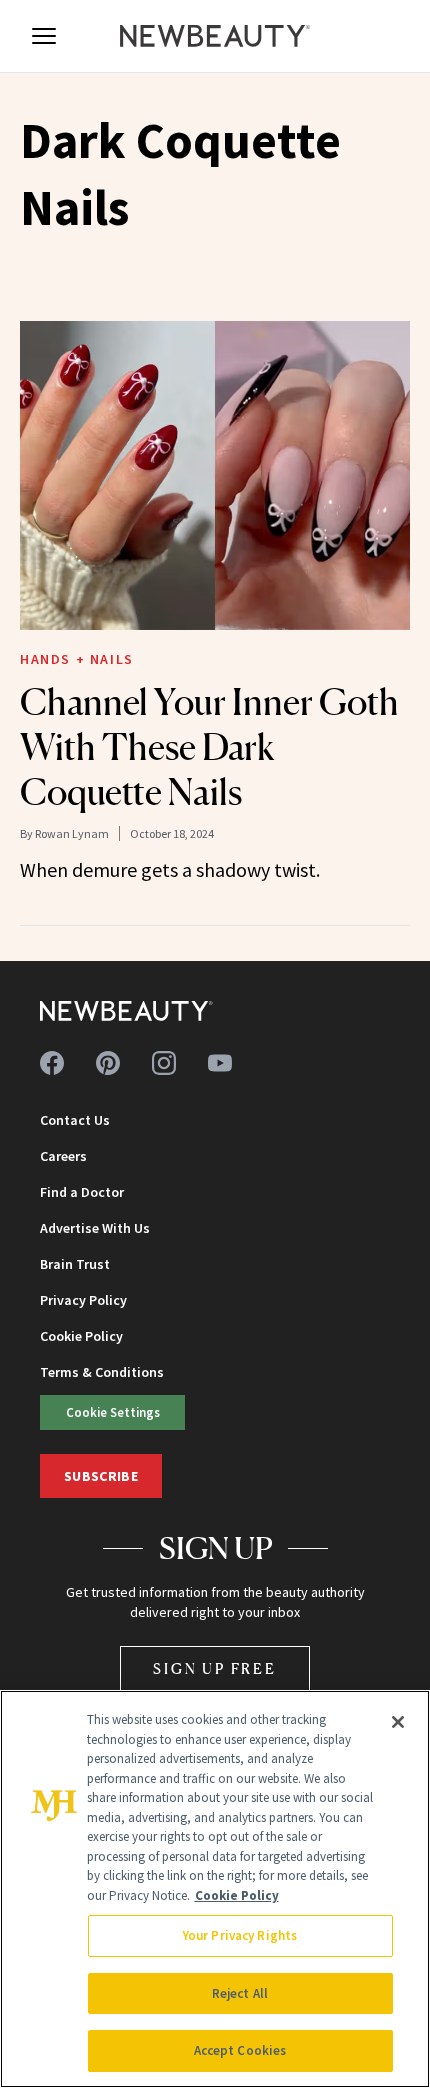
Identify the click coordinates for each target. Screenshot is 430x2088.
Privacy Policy (83, 1300)
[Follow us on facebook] (52, 1063)
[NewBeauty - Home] (215, 36)
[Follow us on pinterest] (108, 1063)
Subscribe (101, 1476)
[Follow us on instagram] (164, 1063)
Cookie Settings (113, 1412)
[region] (215, 1889)
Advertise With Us (95, 1228)
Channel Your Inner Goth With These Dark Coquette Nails (209, 747)
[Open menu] (44, 36)
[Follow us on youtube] (220, 1063)
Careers (63, 1156)
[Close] (398, 1722)
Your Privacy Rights (240, 1935)
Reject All (240, 1993)
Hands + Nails (77, 659)
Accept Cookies (240, 2050)
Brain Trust (75, 1264)
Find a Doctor (82, 1192)
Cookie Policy (81, 1336)
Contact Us (75, 1120)
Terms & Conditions (102, 1372)
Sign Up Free (215, 1668)
